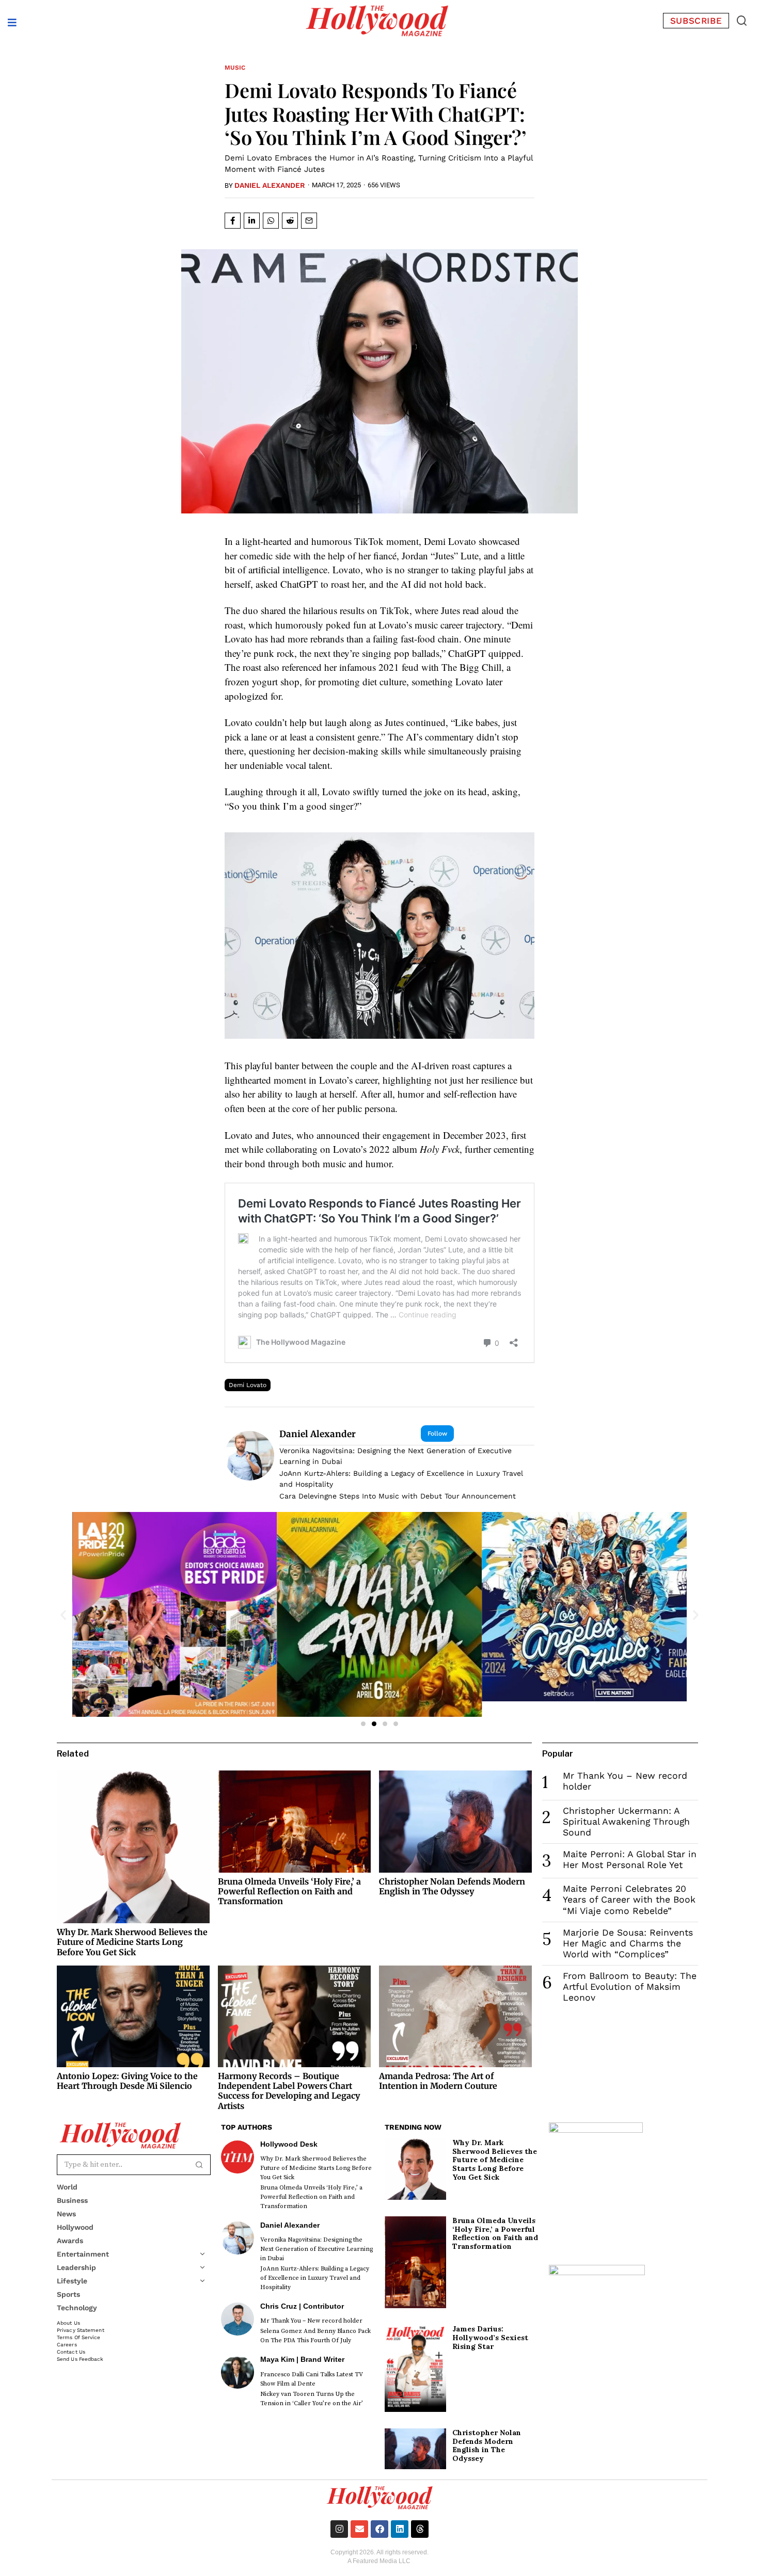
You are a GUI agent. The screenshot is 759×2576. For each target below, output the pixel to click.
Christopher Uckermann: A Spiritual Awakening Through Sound (626, 1822)
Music (235, 68)
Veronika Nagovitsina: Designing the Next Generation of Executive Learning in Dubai (396, 1456)
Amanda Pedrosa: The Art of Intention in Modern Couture (438, 2081)
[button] (741, 21)
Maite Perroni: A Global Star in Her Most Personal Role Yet (630, 1859)
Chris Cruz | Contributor (302, 2306)
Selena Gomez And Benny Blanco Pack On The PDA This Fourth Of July (315, 2336)
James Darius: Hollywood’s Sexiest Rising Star (490, 2338)
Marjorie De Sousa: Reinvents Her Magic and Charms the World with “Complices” (628, 1943)
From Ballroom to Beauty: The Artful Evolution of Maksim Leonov (630, 1987)
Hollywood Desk (289, 2144)
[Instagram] (339, 2529)
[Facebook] (379, 2529)
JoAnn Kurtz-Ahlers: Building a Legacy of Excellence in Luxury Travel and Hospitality (401, 1479)
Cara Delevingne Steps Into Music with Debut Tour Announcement (398, 1496)
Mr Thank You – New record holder (311, 2321)
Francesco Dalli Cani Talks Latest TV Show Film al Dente (312, 2379)
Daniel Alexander (270, 185)
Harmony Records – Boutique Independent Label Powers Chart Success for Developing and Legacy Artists (289, 2091)
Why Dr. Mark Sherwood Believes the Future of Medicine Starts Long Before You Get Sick (132, 1942)
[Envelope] (359, 2529)
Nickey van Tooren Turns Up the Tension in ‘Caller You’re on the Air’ (312, 2399)
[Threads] (420, 2529)
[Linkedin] (400, 2529)
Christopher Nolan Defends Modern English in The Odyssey (452, 1886)
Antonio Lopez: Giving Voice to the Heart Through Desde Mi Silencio (127, 2081)
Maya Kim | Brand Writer (302, 2359)
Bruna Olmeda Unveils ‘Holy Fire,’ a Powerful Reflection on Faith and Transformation (289, 1891)
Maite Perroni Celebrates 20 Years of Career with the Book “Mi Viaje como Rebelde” (629, 1899)
